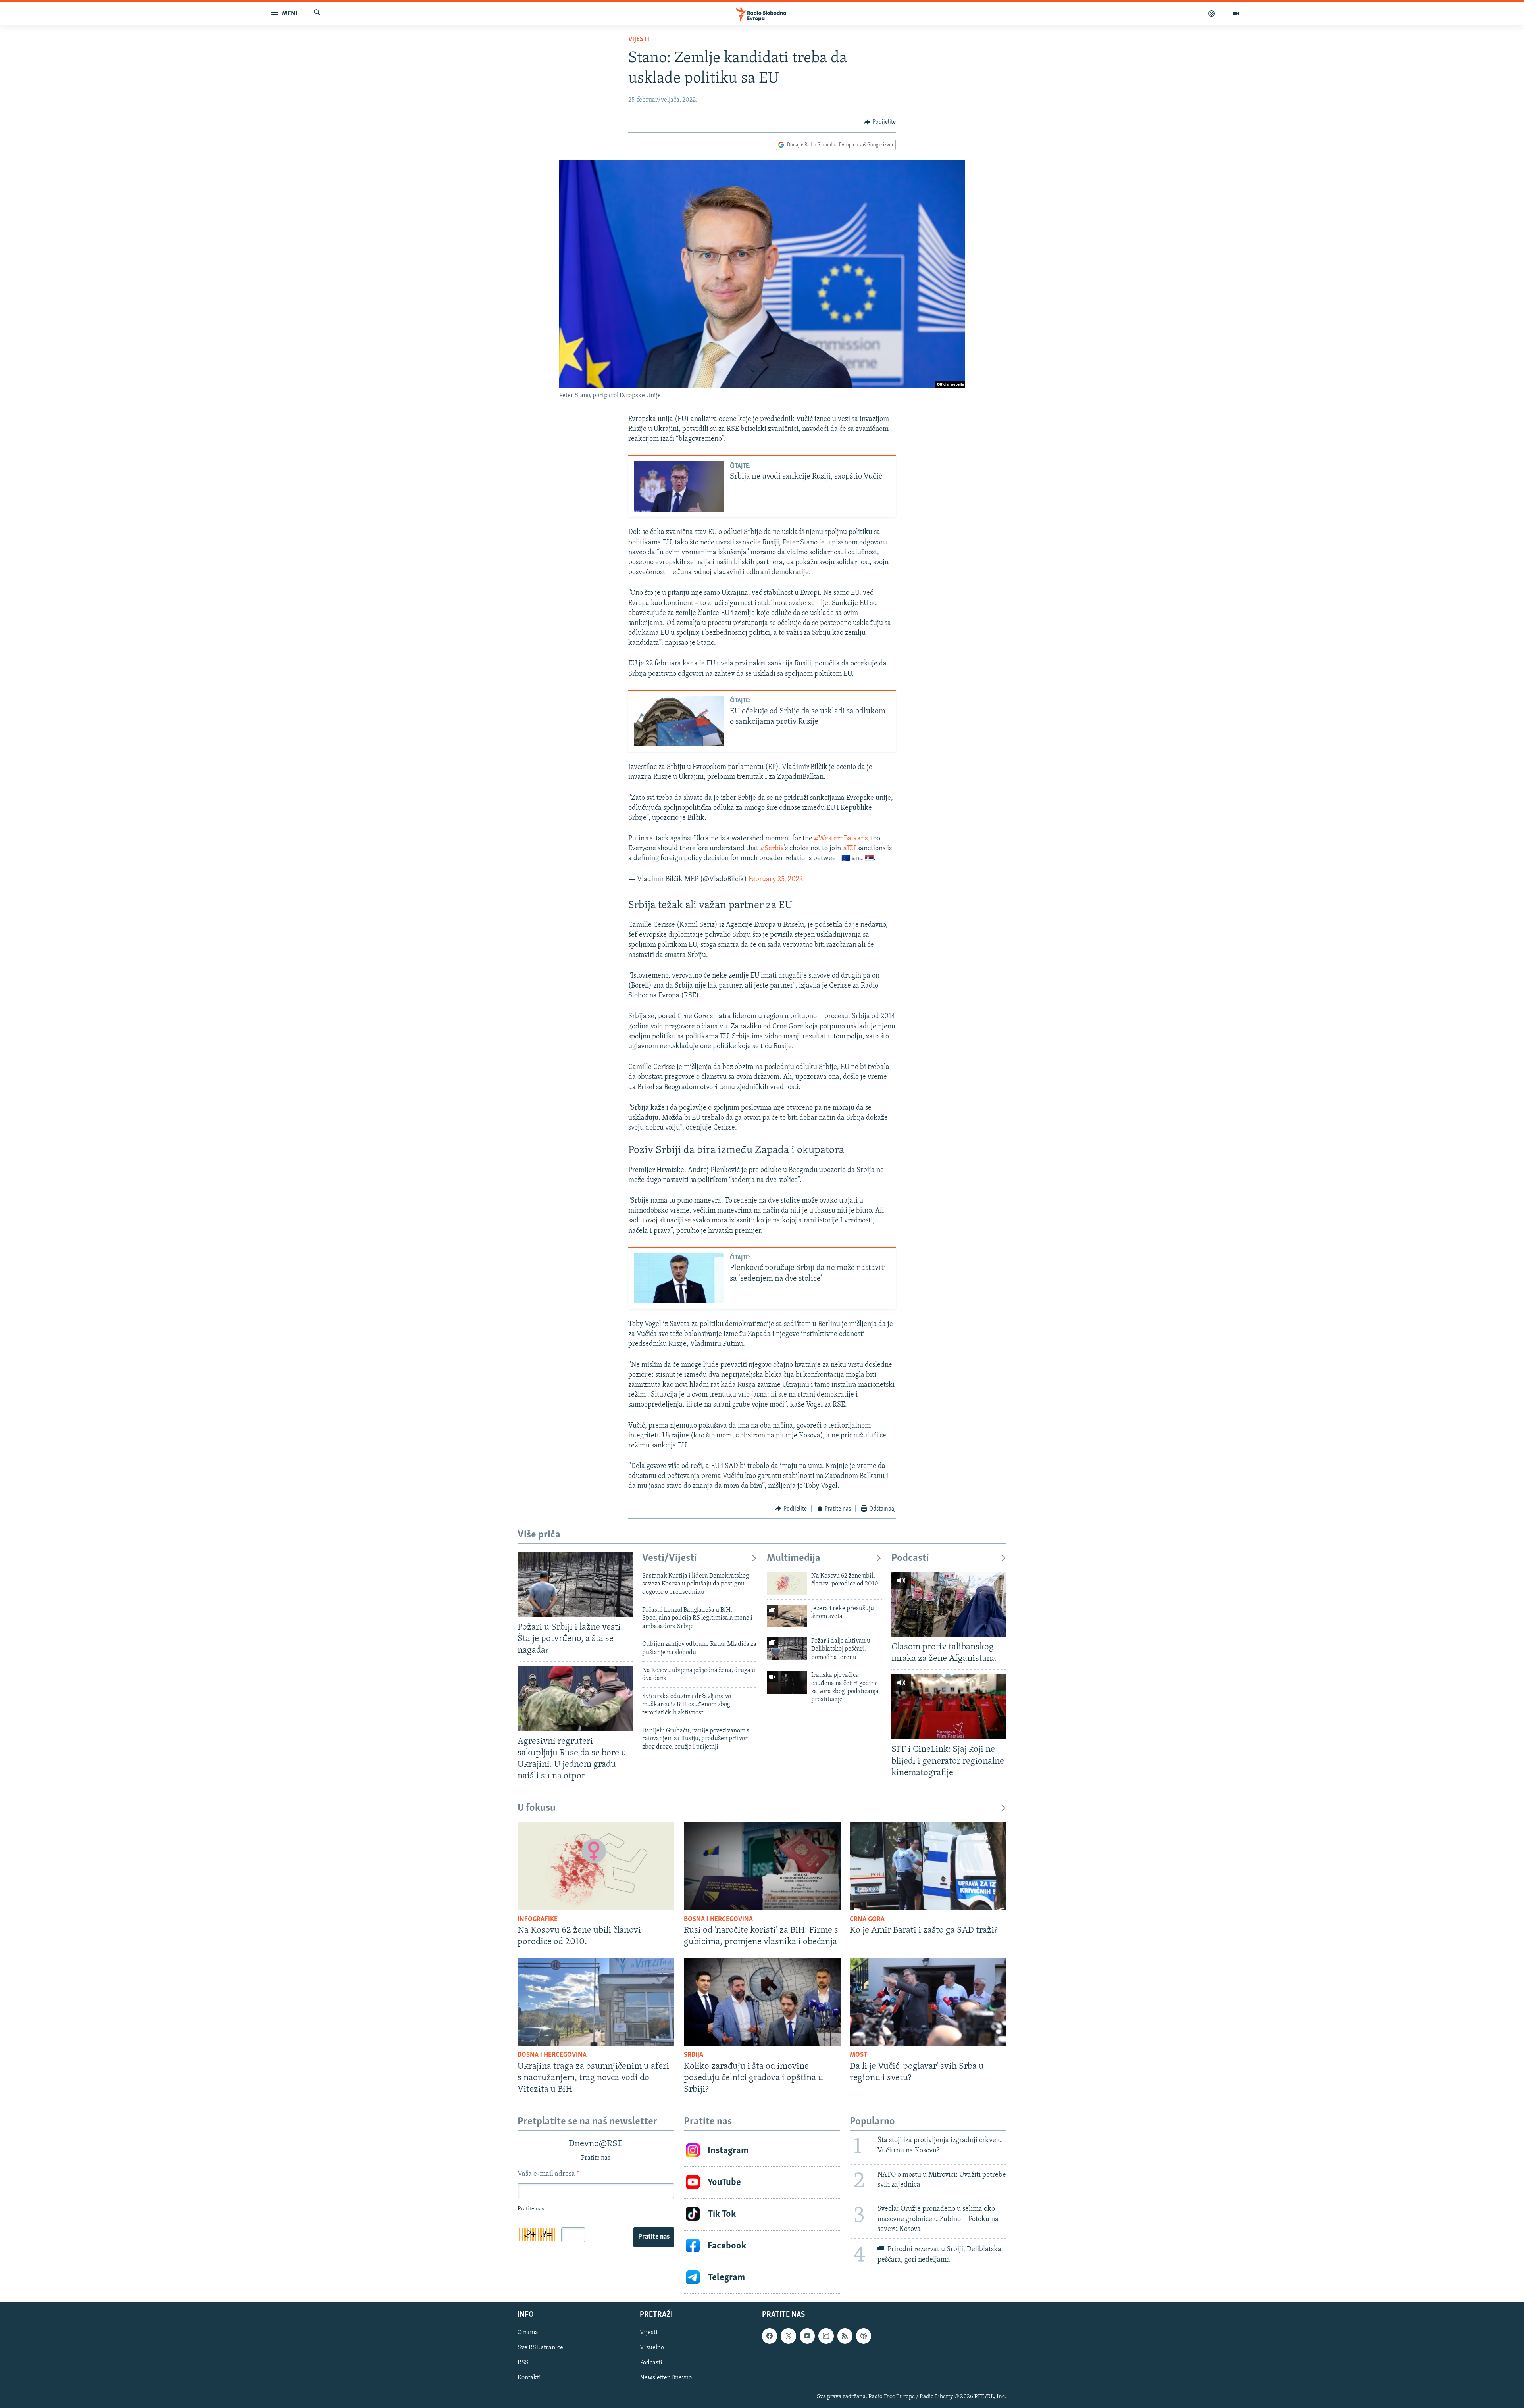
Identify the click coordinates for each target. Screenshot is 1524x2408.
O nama (528, 2333)
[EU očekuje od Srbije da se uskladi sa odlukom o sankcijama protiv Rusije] (679, 721)
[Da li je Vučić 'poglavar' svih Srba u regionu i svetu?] (928, 2002)
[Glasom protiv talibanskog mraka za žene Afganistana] (949, 1604)
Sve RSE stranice (540, 2348)
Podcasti (910, 1558)
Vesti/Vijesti (670, 1558)
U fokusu (537, 1808)
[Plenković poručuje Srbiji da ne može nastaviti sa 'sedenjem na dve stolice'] (679, 1278)
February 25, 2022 (776, 880)
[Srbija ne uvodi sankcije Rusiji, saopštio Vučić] (679, 487)
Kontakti (529, 2378)
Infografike (538, 1920)
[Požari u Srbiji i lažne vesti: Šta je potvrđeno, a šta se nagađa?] (575, 1585)
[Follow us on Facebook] (770, 2336)
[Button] (880, 122)
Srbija (694, 2055)
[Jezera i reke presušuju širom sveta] (787, 1616)
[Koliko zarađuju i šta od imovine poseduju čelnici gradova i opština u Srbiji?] (762, 2002)
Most (859, 2055)
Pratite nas (654, 2237)
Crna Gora (867, 1920)
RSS (523, 2363)
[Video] (1236, 13)
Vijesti (639, 40)
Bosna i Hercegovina (718, 1920)
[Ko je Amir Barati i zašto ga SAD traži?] (928, 1866)
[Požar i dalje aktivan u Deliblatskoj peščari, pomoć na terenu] (787, 1648)
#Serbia (772, 849)
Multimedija (794, 1558)
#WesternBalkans (841, 839)
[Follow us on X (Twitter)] (788, 2336)
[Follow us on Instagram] (826, 2336)
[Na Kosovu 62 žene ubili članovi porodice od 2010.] (787, 1583)
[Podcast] (1212, 13)
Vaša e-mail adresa (548, 2174)
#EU (849, 849)
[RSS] (845, 2336)
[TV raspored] (864, 2336)
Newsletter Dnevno (666, 2378)
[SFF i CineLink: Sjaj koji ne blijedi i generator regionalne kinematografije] (949, 1707)
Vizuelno (652, 2348)
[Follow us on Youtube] (807, 2336)
